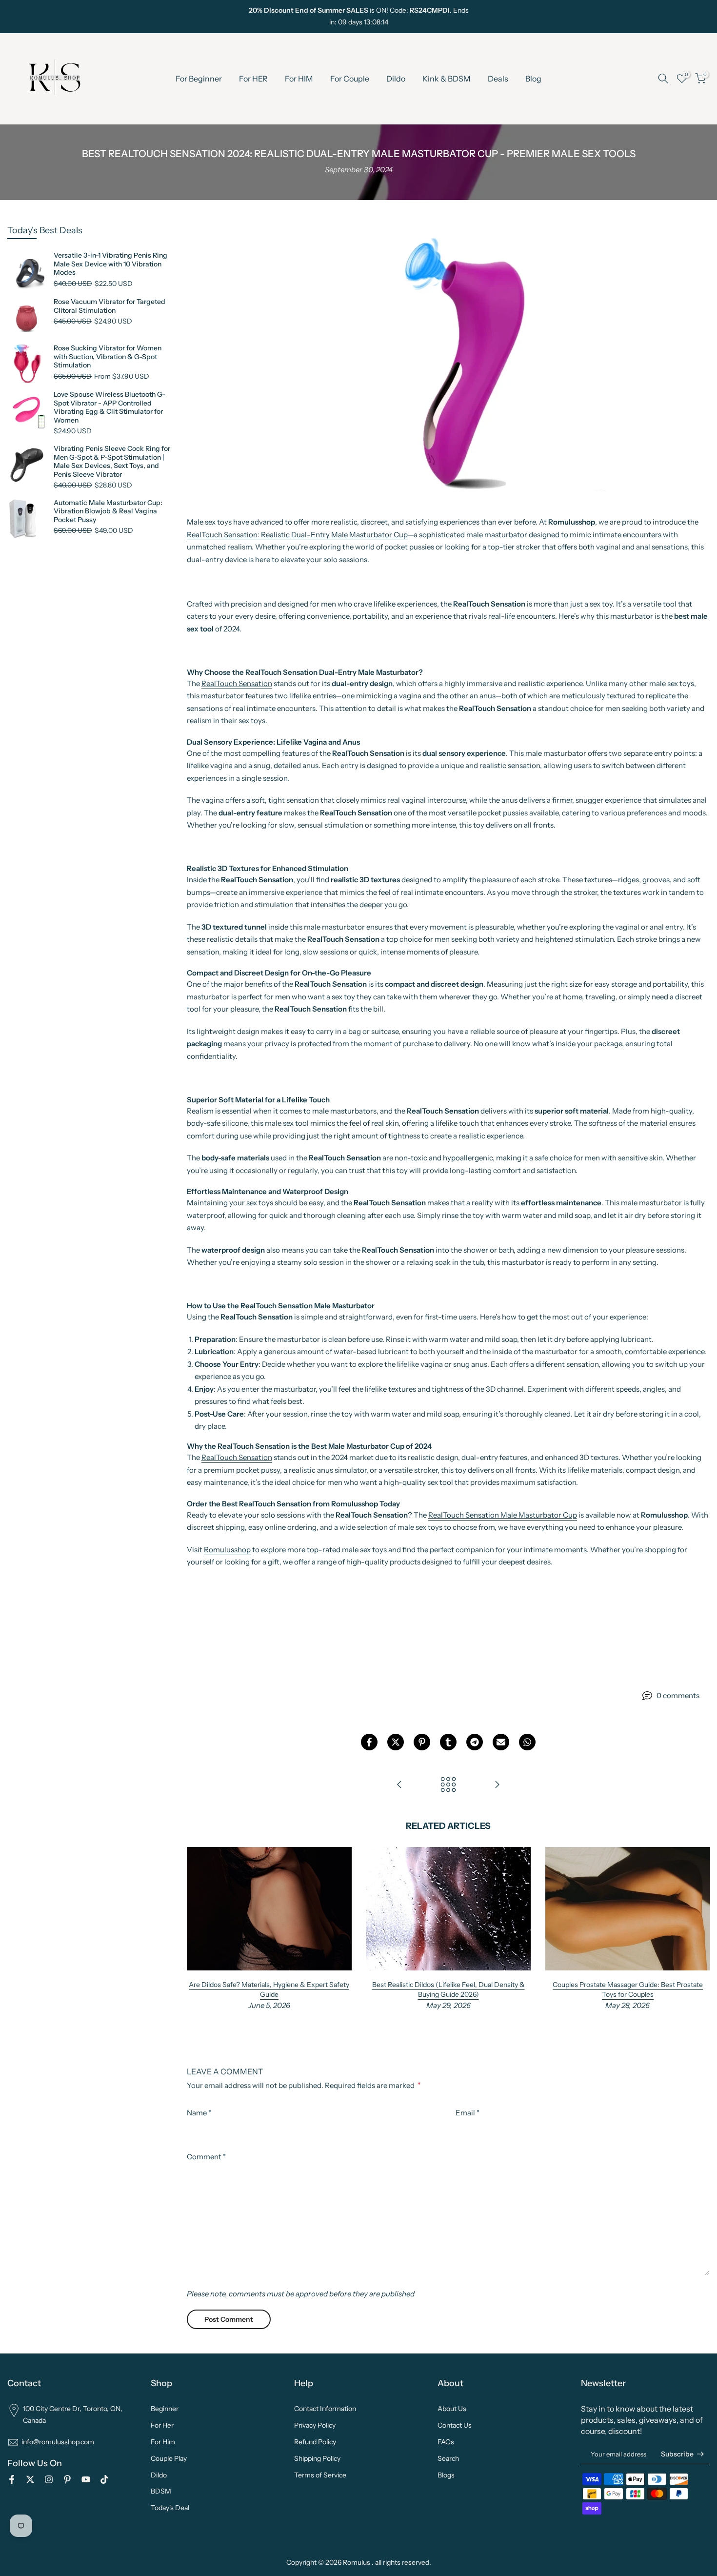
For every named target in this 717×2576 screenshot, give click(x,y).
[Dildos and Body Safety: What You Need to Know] (497, 1785)
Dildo (396, 79)
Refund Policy (315, 2442)
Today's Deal (170, 2508)
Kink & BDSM (447, 79)
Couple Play (169, 2458)
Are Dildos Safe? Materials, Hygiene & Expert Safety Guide (269, 1989)
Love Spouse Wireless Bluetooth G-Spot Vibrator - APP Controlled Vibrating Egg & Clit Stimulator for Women (110, 407)
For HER (253, 79)
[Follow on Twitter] (28, 17)
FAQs (446, 2442)
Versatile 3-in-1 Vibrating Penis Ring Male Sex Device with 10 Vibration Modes (110, 264)
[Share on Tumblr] (448, 1742)
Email (468, 2113)
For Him (163, 2442)
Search (448, 2458)
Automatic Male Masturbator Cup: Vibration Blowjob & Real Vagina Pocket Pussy (108, 511)
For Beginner (199, 79)
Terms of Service (320, 2475)
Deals (498, 79)
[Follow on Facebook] (12, 17)
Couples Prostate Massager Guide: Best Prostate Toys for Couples (627, 1989)
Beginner (165, 2409)
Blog (533, 79)
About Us (452, 2409)
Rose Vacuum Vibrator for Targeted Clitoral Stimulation (110, 306)
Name (199, 2113)
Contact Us (455, 2425)
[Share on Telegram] (475, 1742)
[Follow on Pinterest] (60, 17)
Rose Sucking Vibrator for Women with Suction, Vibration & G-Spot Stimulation (108, 357)
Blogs (446, 2475)
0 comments (678, 1695)
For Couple (350, 79)
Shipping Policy (317, 2458)
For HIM (299, 79)
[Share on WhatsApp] (527, 1742)
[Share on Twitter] (396, 1742)
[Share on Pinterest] (422, 1742)
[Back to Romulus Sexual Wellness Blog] (448, 1785)
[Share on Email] (501, 1742)
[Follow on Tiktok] (92, 17)
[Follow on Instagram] (44, 17)
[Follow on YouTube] (76, 17)
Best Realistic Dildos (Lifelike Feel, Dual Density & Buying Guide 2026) (448, 1989)
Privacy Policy (315, 2425)
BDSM (161, 2491)
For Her (162, 2425)
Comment (206, 2157)
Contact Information (325, 2409)
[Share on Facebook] (369, 1742)
